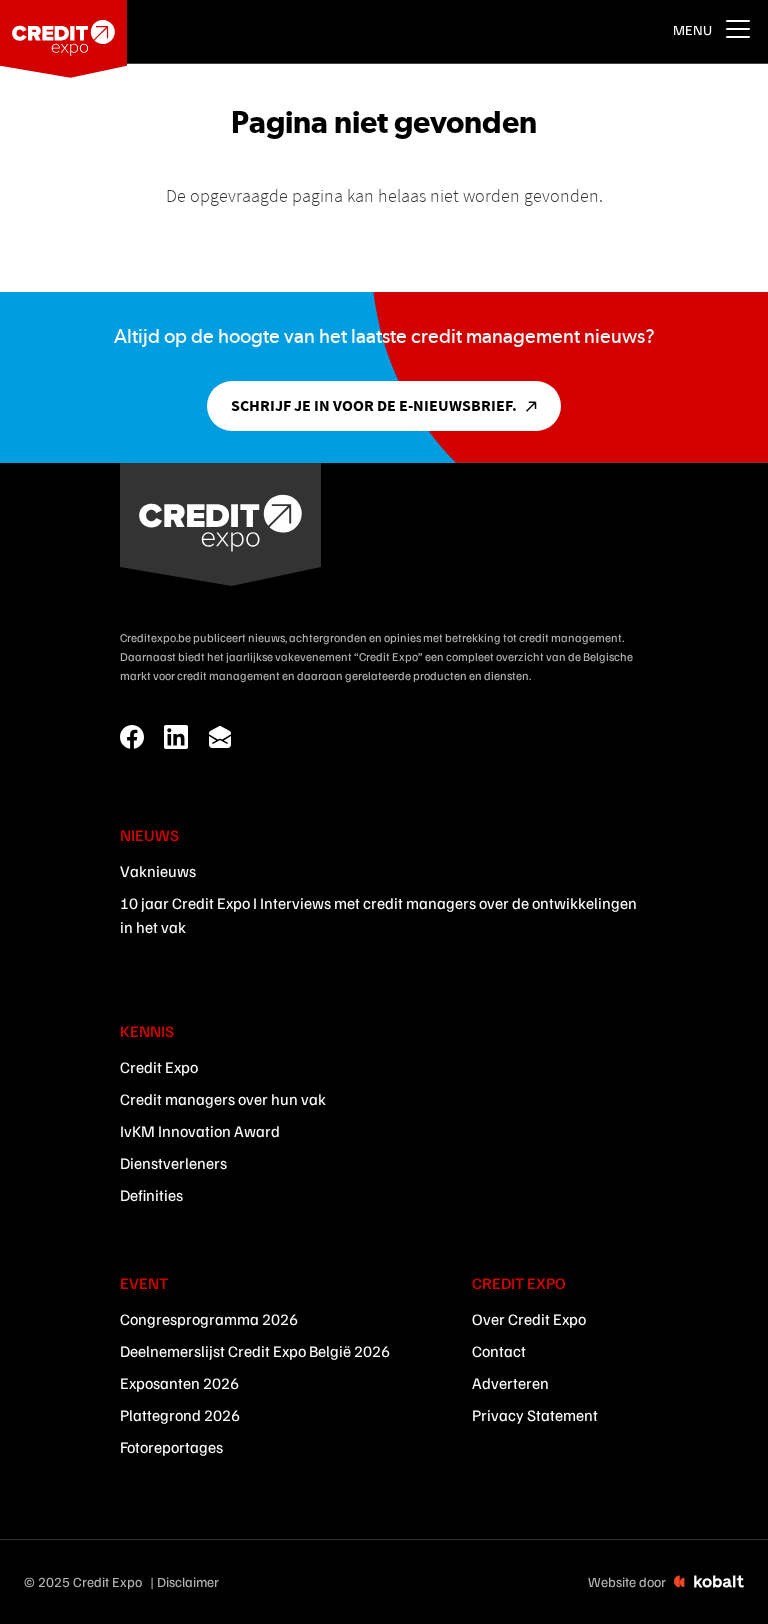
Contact (499, 1351)
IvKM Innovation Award (200, 1131)
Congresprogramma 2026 (209, 1319)
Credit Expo (159, 1067)
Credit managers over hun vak (223, 1099)
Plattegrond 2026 (180, 1415)
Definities (151, 1195)
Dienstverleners (173, 1163)
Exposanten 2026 (179, 1383)
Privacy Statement (535, 1415)
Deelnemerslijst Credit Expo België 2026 (255, 1351)
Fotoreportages (171, 1447)
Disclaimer (188, 1581)
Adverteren (510, 1383)
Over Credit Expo (529, 1319)
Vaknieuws (158, 871)
